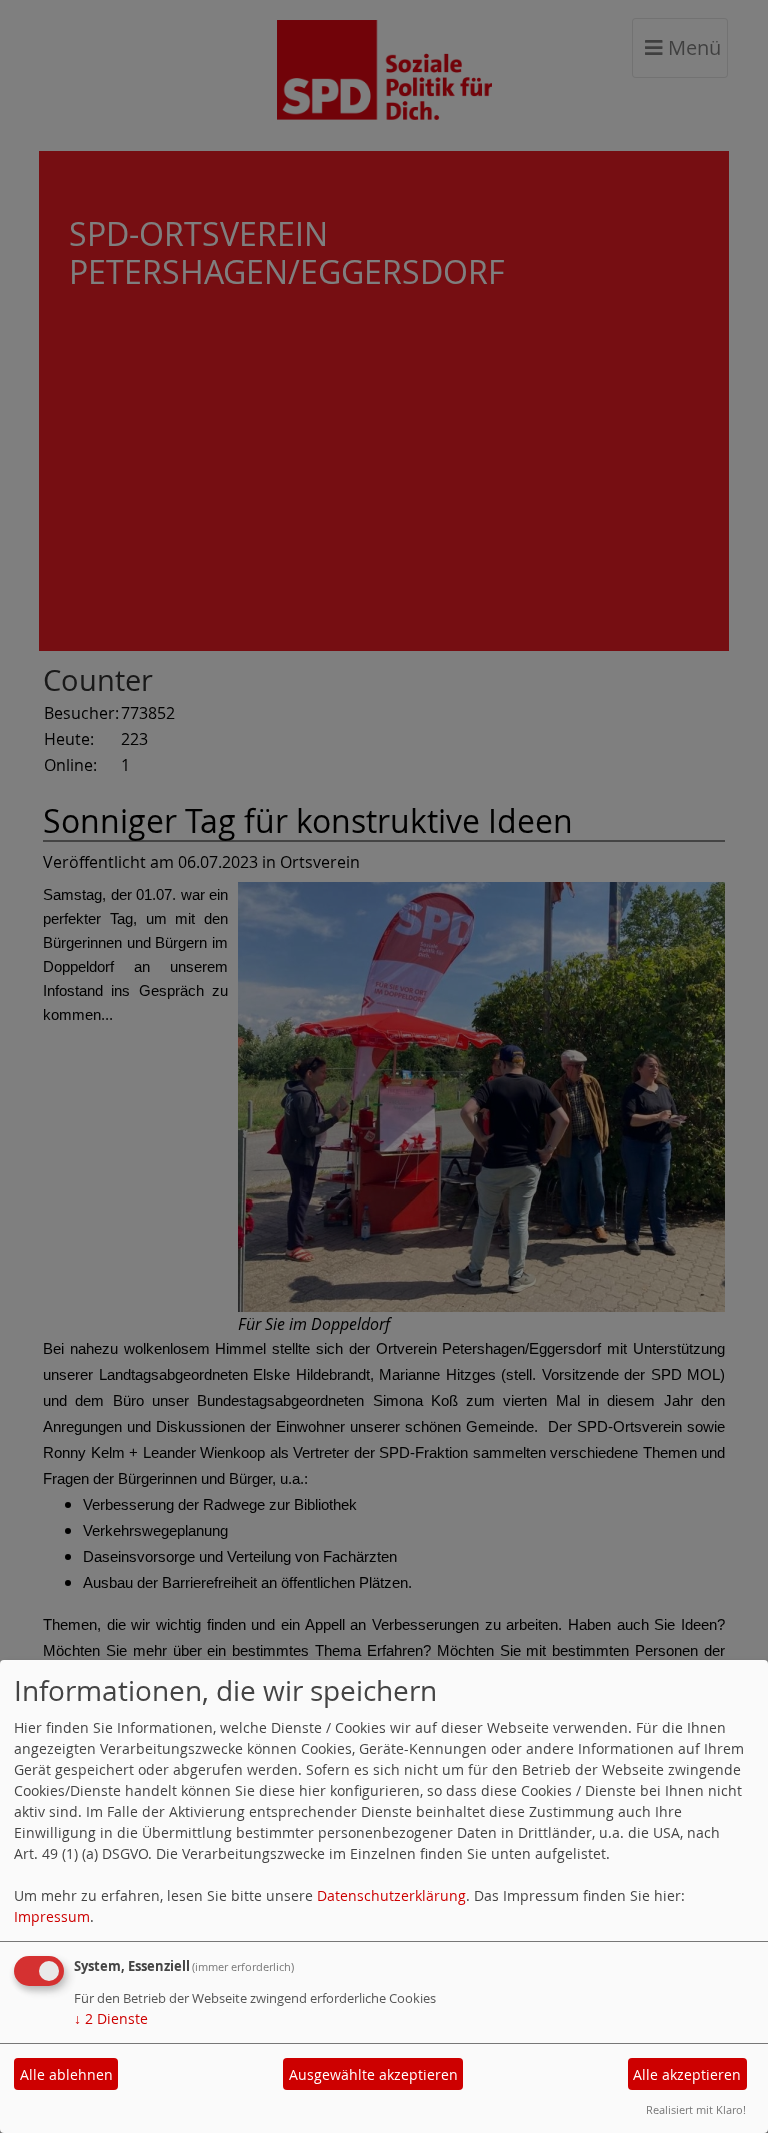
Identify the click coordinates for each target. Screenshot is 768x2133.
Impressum (52, 1916)
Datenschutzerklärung (391, 1895)
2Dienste (111, 2018)
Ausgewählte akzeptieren (373, 2074)
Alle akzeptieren (687, 2074)
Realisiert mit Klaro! (696, 2109)
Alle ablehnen (66, 2074)
